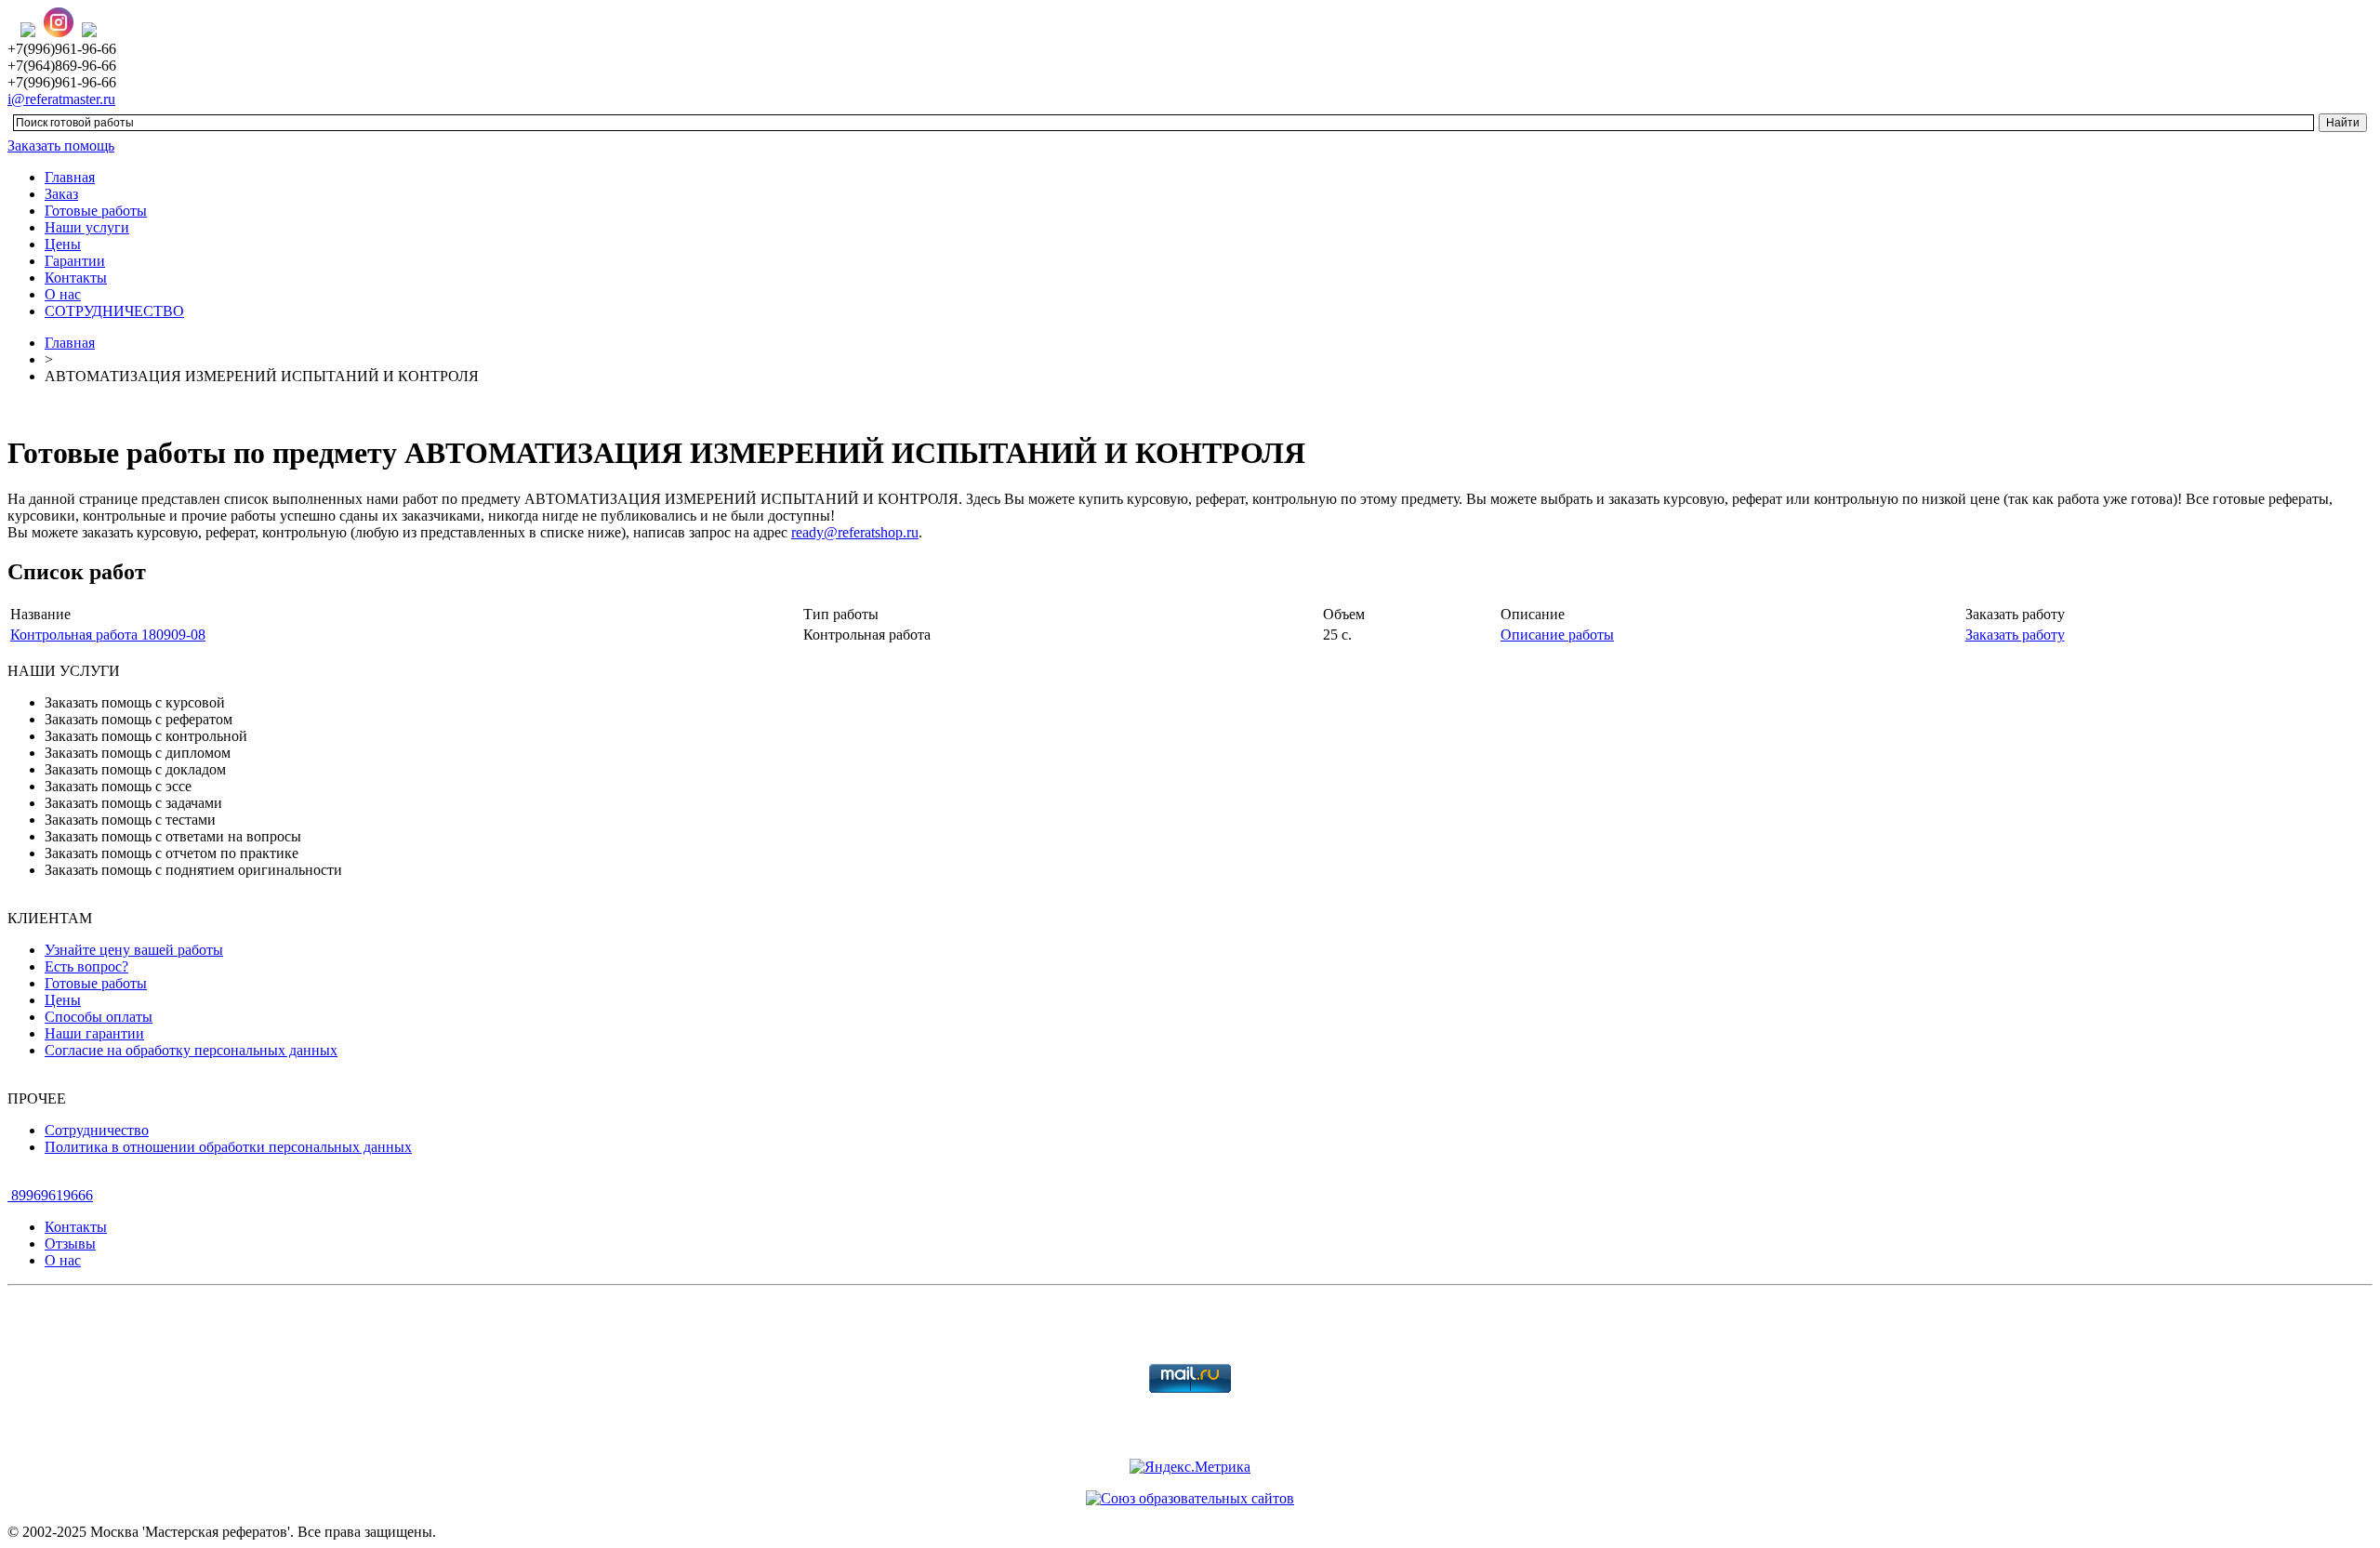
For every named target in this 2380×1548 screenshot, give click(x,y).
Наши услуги (87, 227)
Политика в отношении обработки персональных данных (228, 1147)
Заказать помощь (61, 146)
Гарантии (75, 261)
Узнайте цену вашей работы (134, 950)
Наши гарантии (94, 1033)
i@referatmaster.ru (61, 99)
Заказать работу (2015, 635)
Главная (70, 177)
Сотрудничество (97, 1130)
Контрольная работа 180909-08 (108, 635)
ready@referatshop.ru (855, 532)
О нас (63, 294)
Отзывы (70, 1244)
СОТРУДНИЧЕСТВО (114, 311)
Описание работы (1557, 635)
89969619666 (50, 1195)
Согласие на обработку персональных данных (191, 1050)
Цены (63, 244)
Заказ (61, 194)
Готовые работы (96, 211)
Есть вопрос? (86, 966)
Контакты (76, 278)
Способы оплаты (99, 1017)
